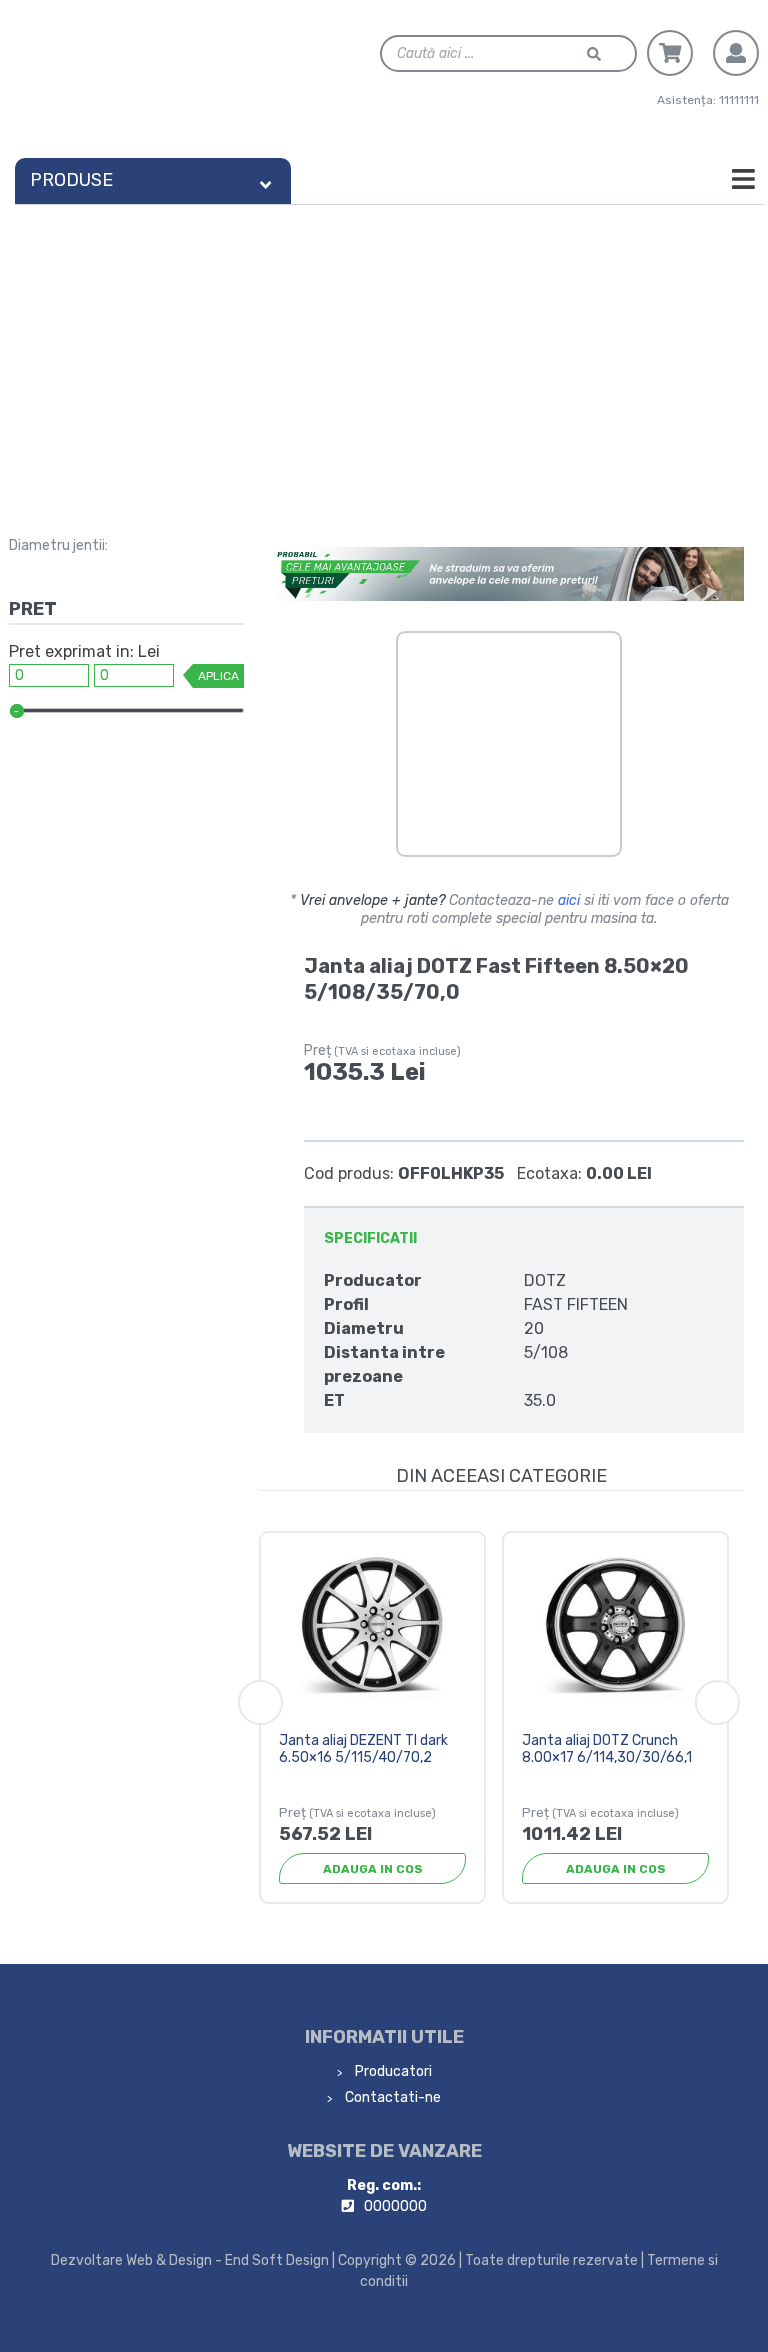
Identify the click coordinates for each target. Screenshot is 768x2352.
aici (569, 900)
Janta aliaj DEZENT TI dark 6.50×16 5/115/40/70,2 (363, 1749)
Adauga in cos (373, 1869)
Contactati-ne (391, 2097)
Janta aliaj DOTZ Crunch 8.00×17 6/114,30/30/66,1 (607, 1749)
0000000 (395, 2206)
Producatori (392, 2071)
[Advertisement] (384, 355)
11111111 (739, 100)
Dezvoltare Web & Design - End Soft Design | (193, 2260)
